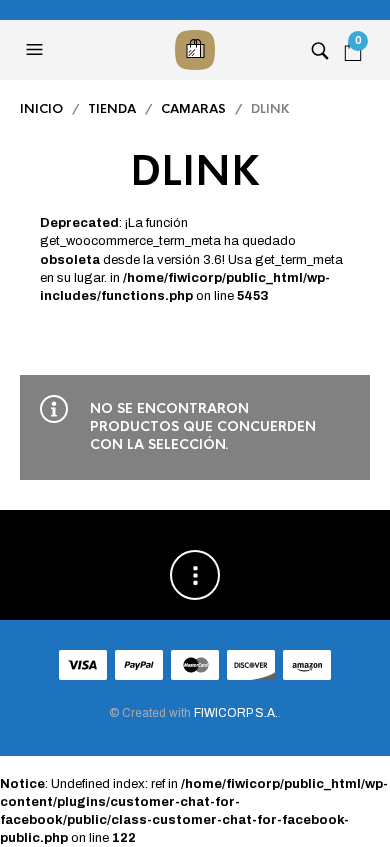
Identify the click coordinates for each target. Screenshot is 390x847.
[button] (37, 50)
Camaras (193, 109)
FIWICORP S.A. (236, 713)
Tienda (112, 109)
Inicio (41, 109)
